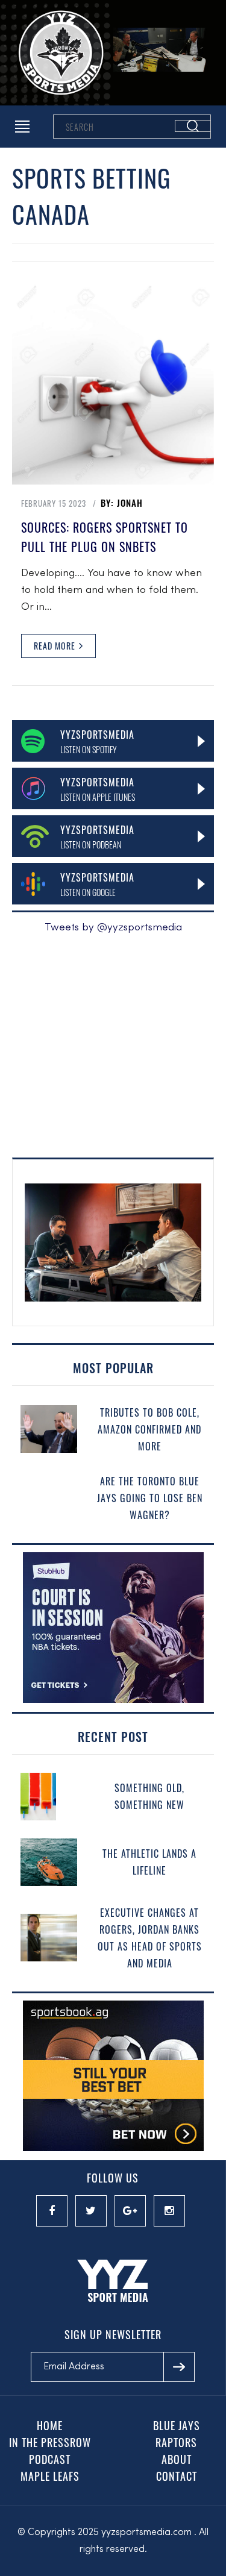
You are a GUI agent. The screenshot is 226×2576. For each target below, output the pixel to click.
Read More (56, 646)
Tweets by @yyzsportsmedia (113, 928)
